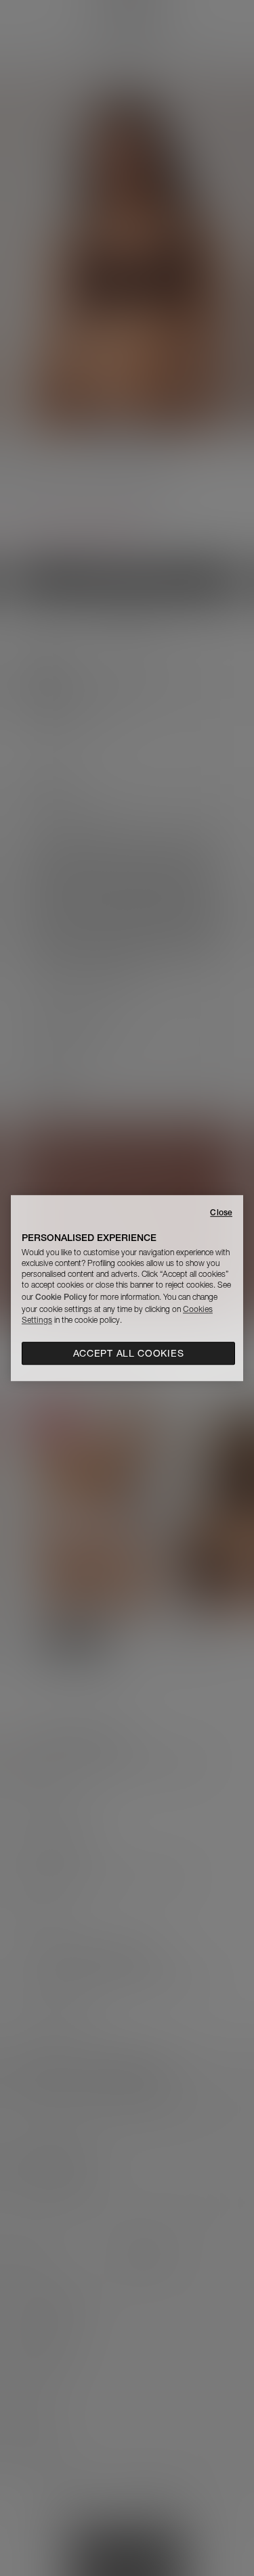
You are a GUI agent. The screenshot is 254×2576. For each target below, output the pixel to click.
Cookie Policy (61, 1297)
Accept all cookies (129, 1353)
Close (221, 1212)
